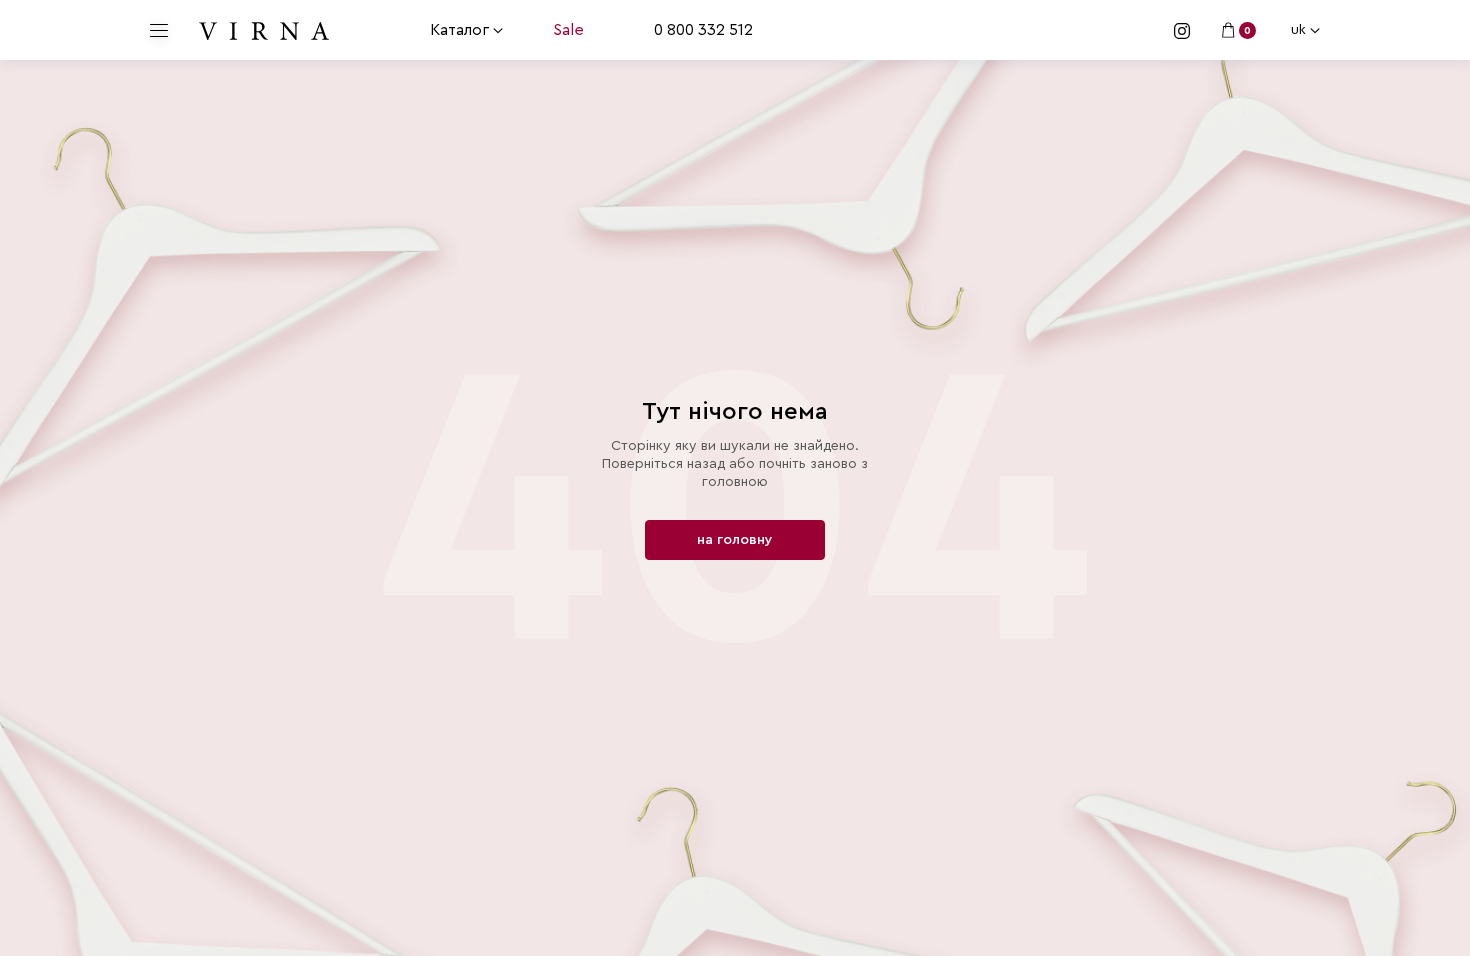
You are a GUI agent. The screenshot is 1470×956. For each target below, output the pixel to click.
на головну (735, 540)
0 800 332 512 (703, 30)
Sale (568, 30)
